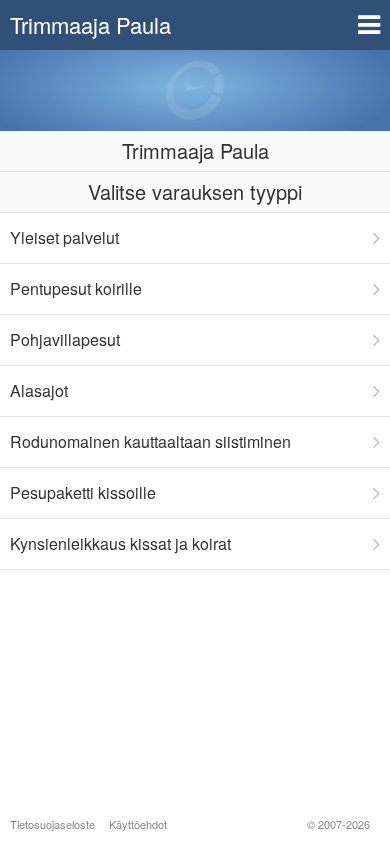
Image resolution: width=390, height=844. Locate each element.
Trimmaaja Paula (90, 24)
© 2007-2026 (338, 824)
